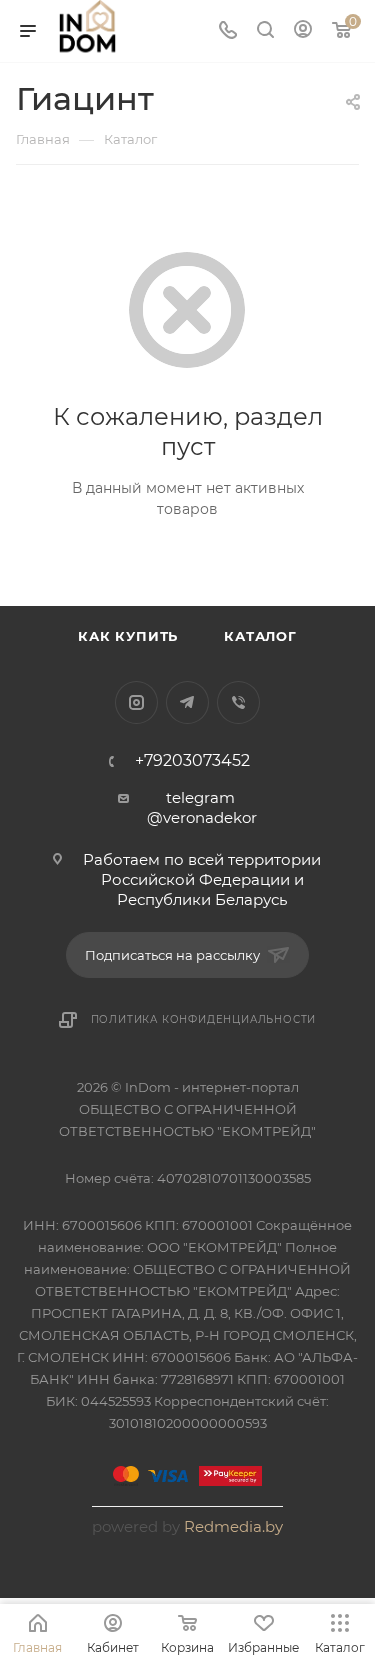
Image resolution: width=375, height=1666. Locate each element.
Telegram (187, 702)
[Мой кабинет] (303, 31)
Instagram (136, 702)
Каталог (260, 636)
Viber (238, 702)
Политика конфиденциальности (204, 1019)
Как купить (128, 636)
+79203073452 (192, 761)
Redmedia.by (233, 1526)
